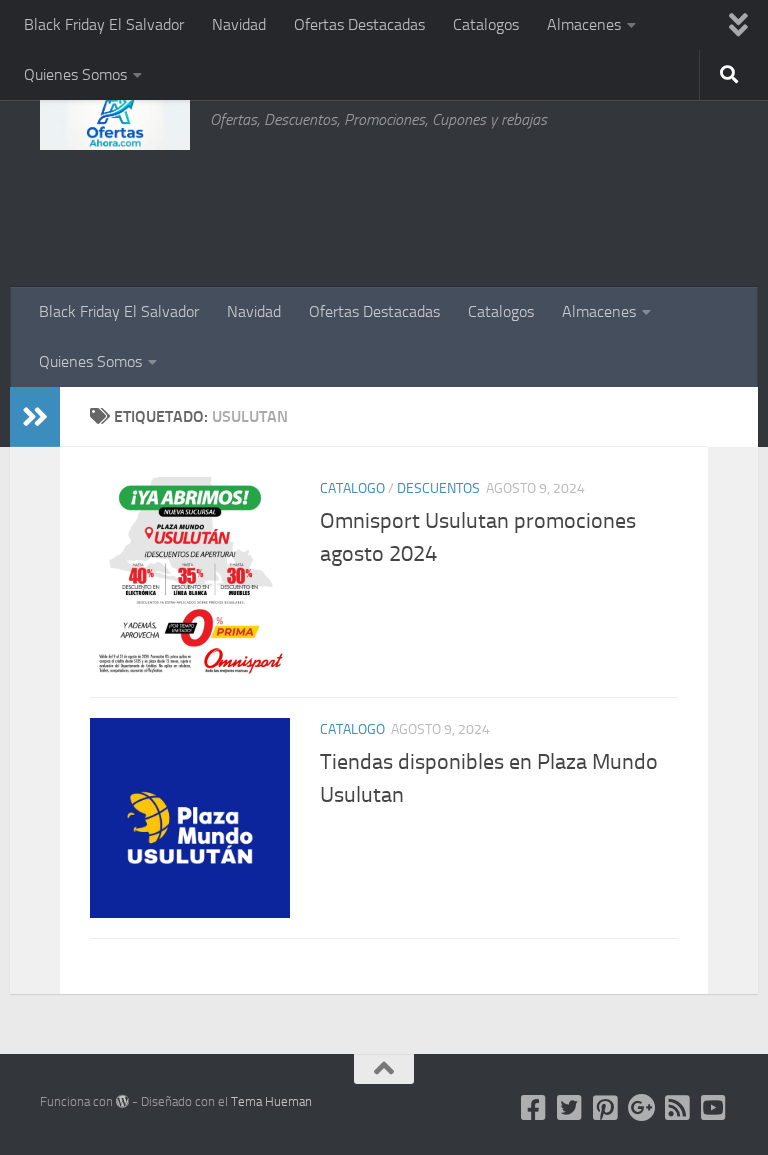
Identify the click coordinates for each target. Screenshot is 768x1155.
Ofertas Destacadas (359, 24)
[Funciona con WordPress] (122, 1101)
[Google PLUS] (642, 1108)
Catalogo (352, 488)
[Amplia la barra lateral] (35, 417)
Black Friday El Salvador (104, 24)
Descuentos (438, 488)
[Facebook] (534, 1108)
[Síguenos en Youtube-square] (714, 1108)
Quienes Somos (75, 74)
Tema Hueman (271, 1101)
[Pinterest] (606, 1108)
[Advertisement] (628, 205)
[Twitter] (570, 1108)
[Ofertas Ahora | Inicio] (115, 120)
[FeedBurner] (678, 1108)
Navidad (239, 24)
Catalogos (486, 24)
